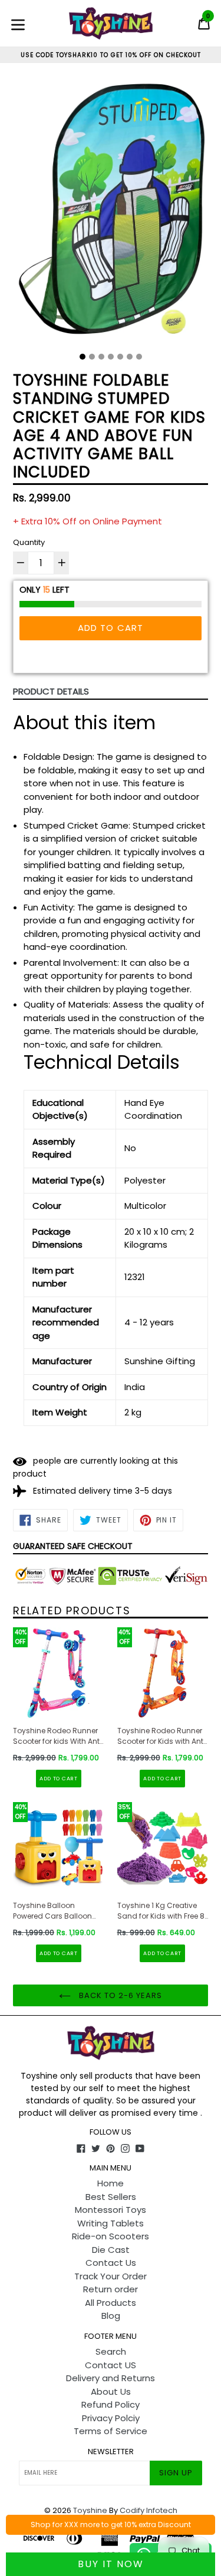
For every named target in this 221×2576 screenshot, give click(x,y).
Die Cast (111, 2250)
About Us (111, 2391)
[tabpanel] (111, 212)
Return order (111, 2289)
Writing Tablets (111, 2223)
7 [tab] (139, 357)
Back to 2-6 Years (120, 1995)
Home (111, 2183)
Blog (111, 2316)
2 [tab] (92, 357)
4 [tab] (111, 357)
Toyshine (90, 2510)
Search (111, 2351)
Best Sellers (111, 2197)
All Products (111, 2303)
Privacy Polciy (111, 2418)
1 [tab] (83, 357)
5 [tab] (120, 357)
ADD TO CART (59, 1779)
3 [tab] (101, 357)
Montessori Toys (111, 2210)
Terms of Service (111, 2431)
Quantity (29, 542)
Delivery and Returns (111, 2378)
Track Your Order (111, 2276)
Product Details (51, 691)
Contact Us (111, 2263)
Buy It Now (111, 2564)
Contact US (111, 2365)
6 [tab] (130, 357)
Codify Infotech (149, 2510)
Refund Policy (111, 2404)
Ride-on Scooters (111, 2236)
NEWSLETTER (111, 2452)
